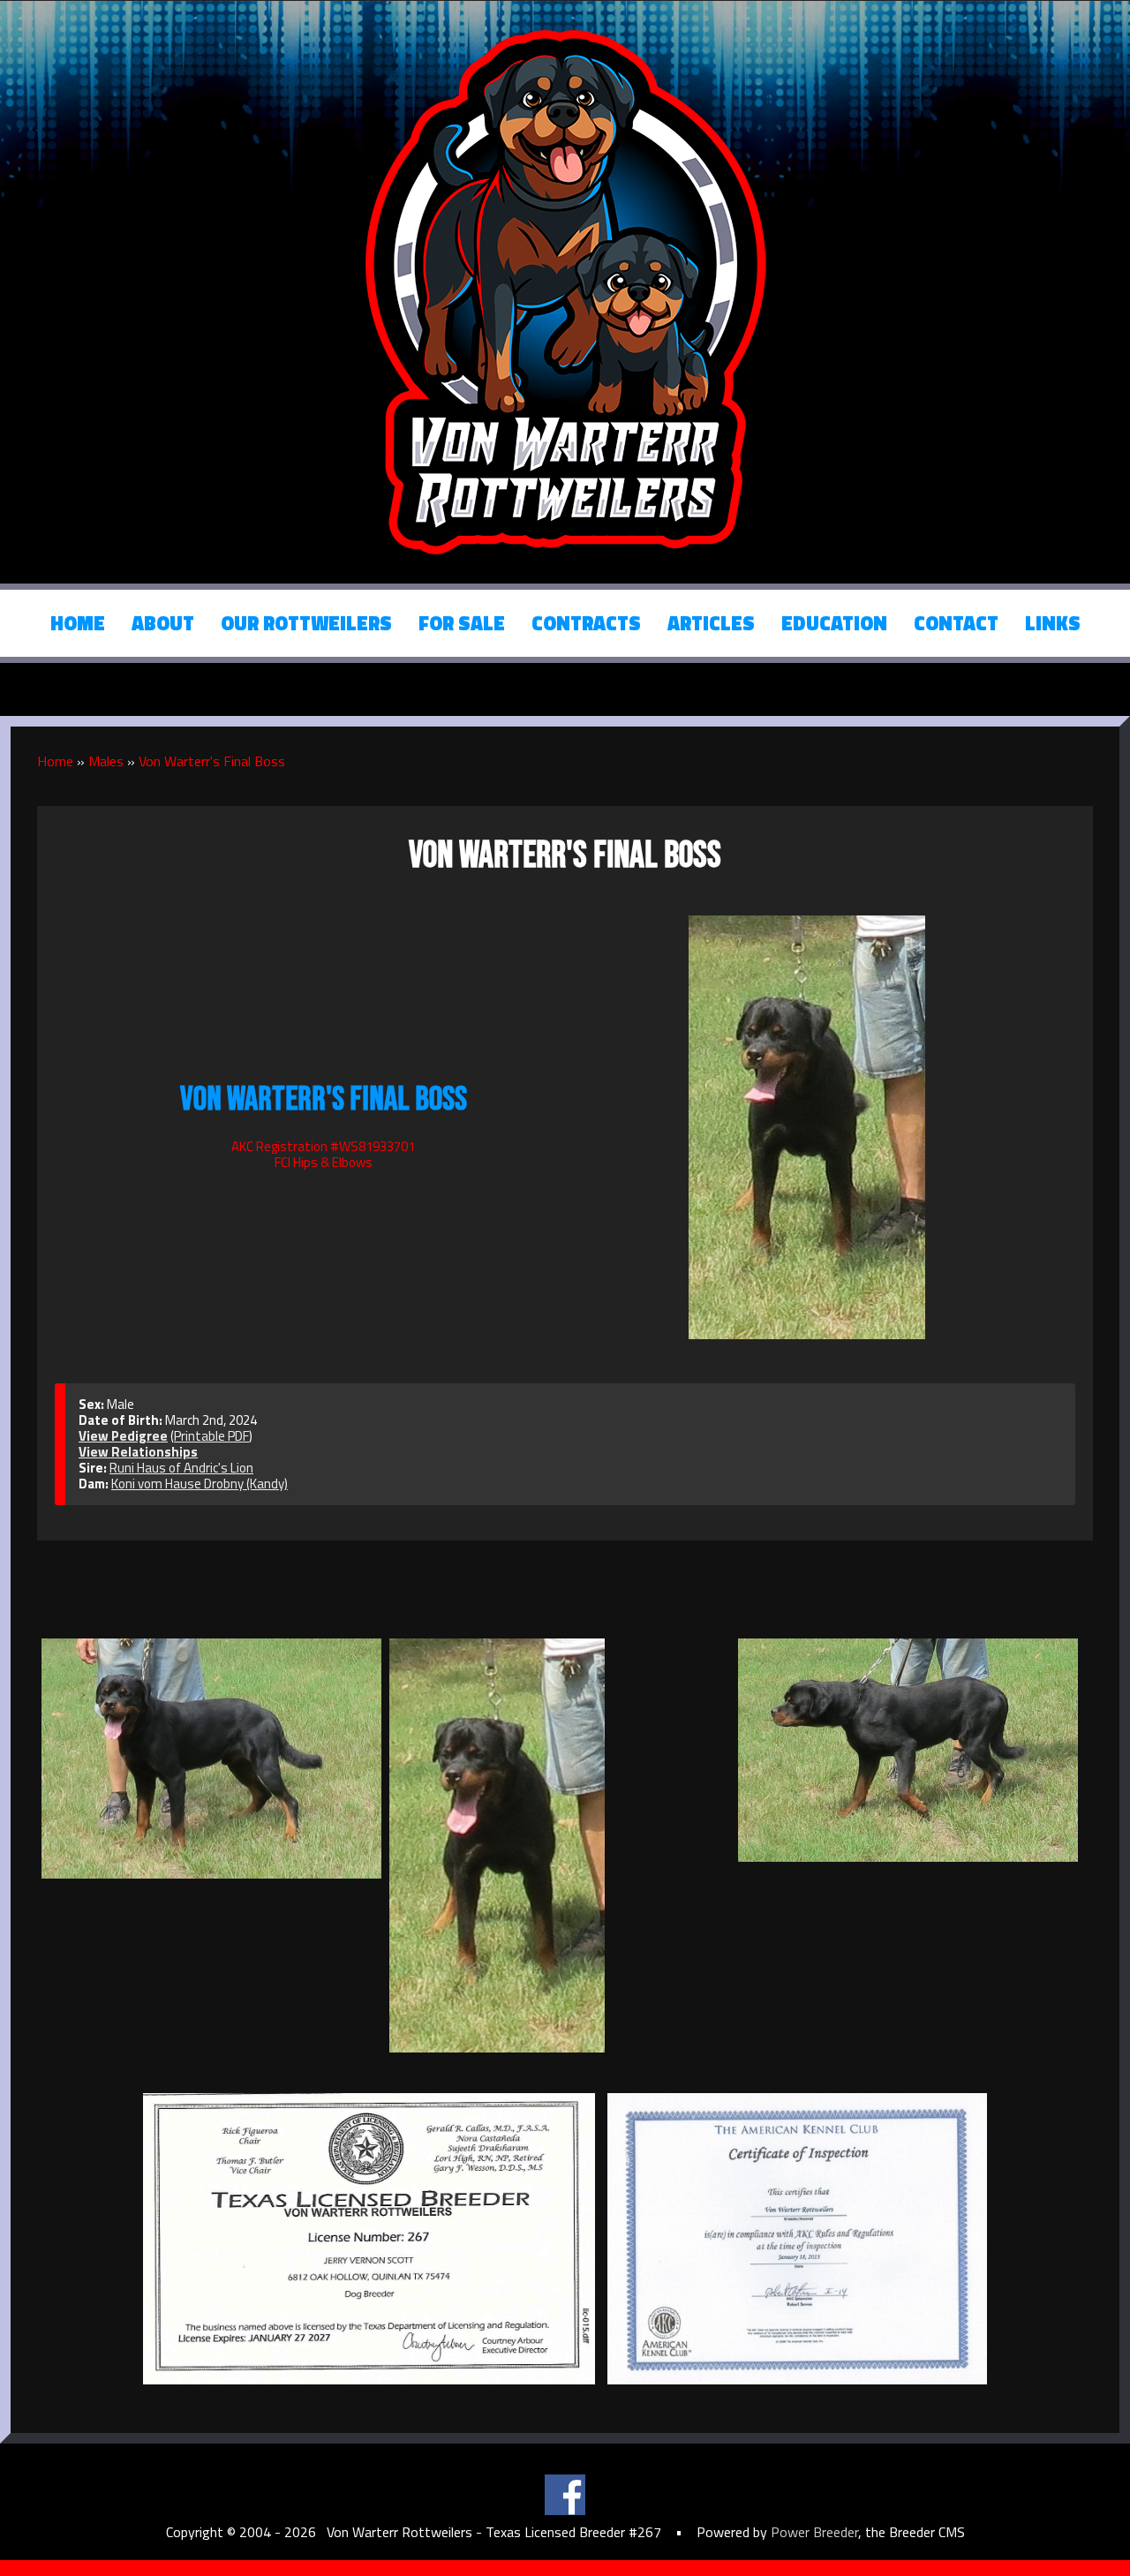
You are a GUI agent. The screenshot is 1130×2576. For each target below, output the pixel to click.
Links (1053, 623)
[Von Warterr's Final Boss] (807, 1125)
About (163, 623)
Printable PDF (211, 1436)
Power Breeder (814, 2532)
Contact (956, 623)
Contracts (586, 623)
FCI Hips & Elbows (324, 1162)
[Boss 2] (211, 1759)
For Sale (462, 623)
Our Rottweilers (306, 623)
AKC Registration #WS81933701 (323, 1146)
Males (106, 761)
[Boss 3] (559, 1845)
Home (78, 623)
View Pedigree (123, 1436)
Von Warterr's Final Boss (212, 761)
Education (834, 623)
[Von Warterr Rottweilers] (565, 290)
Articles (711, 623)
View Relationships (138, 1452)
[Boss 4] (908, 1750)
